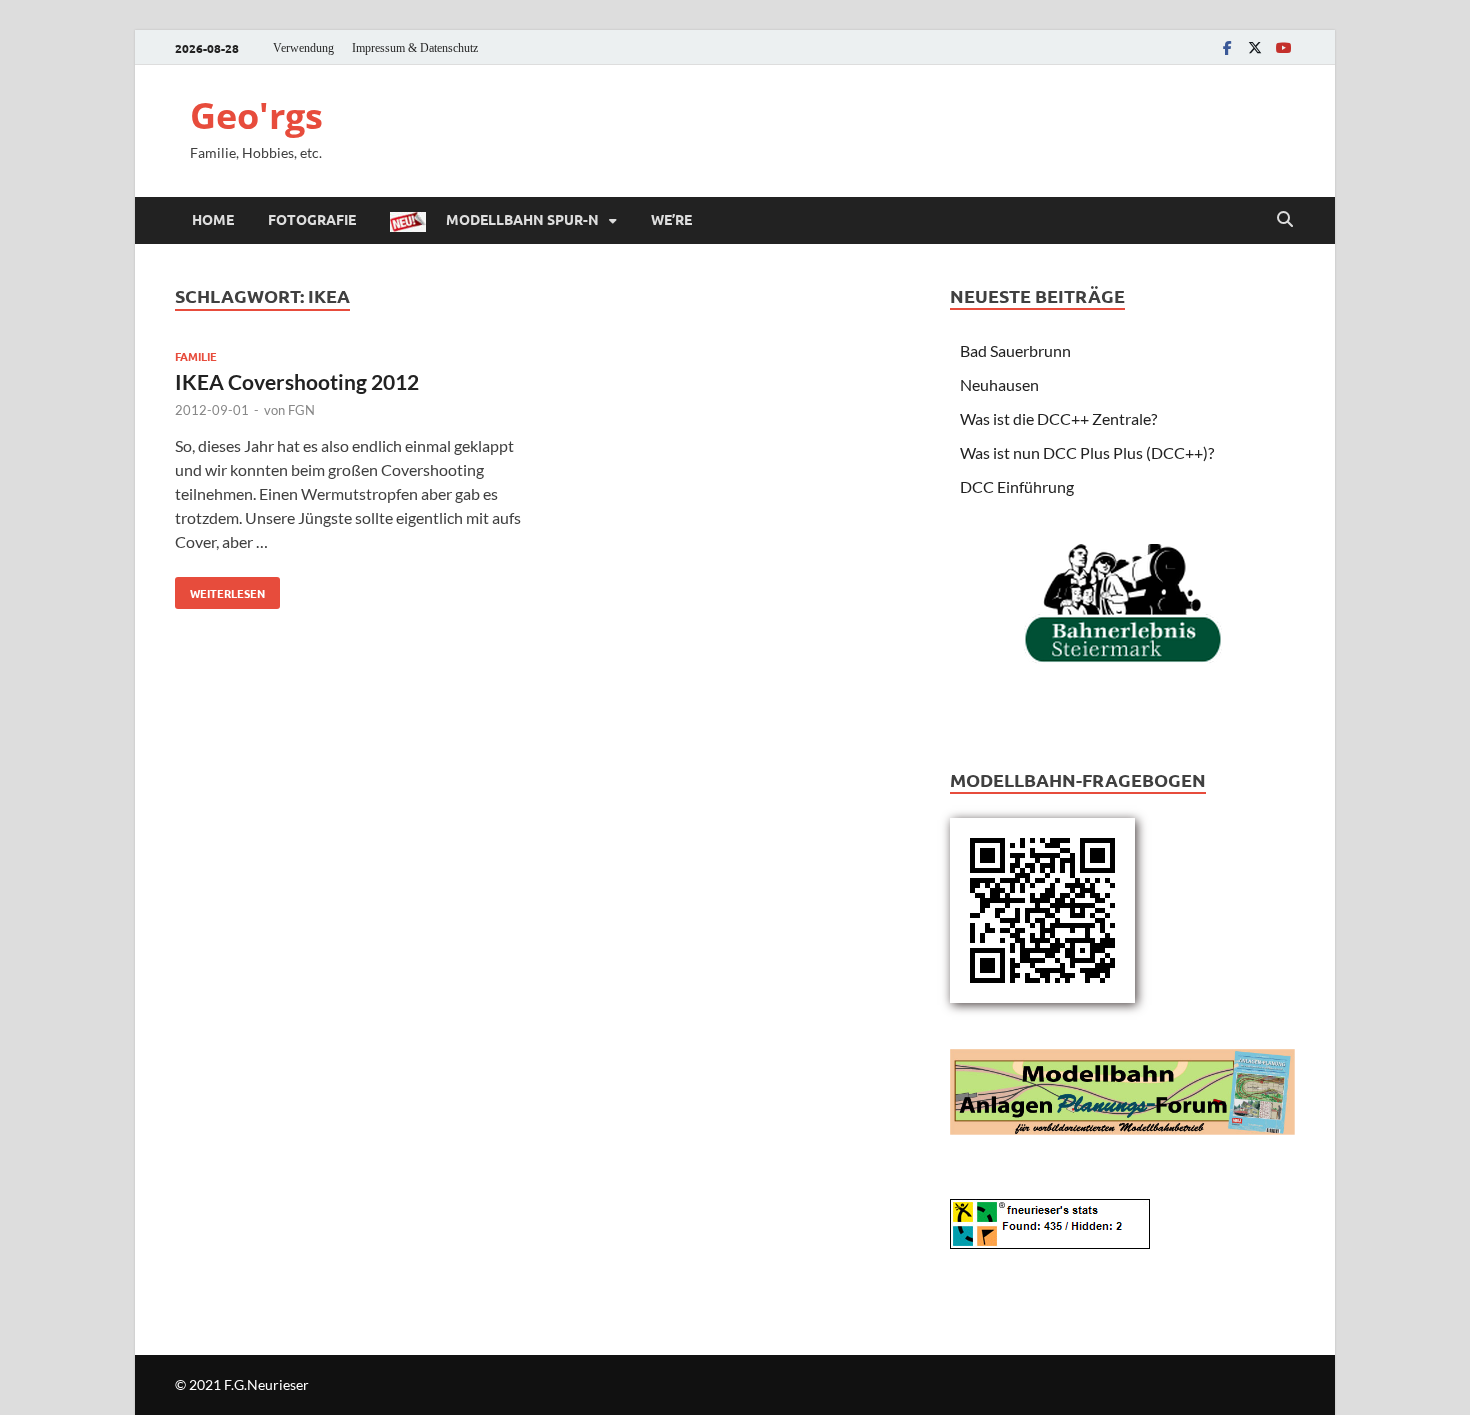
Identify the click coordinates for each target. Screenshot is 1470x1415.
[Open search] (1285, 220)
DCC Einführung (1017, 486)
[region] (1123, 624)
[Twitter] (1255, 47)
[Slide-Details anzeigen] (1123, 604)
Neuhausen (999, 384)
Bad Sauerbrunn (1015, 350)
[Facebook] (1227, 47)
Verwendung (303, 48)
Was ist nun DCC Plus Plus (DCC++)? (1087, 452)
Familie (196, 356)
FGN (301, 410)
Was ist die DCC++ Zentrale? (1058, 418)
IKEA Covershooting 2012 (297, 381)
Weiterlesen (220, 589)
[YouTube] (1283, 47)
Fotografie (312, 219)
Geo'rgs (256, 115)
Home (213, 219)
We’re (671, 219)
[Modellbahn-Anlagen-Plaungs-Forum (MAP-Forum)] (1122, 1089)
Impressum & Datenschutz (415, 48)
